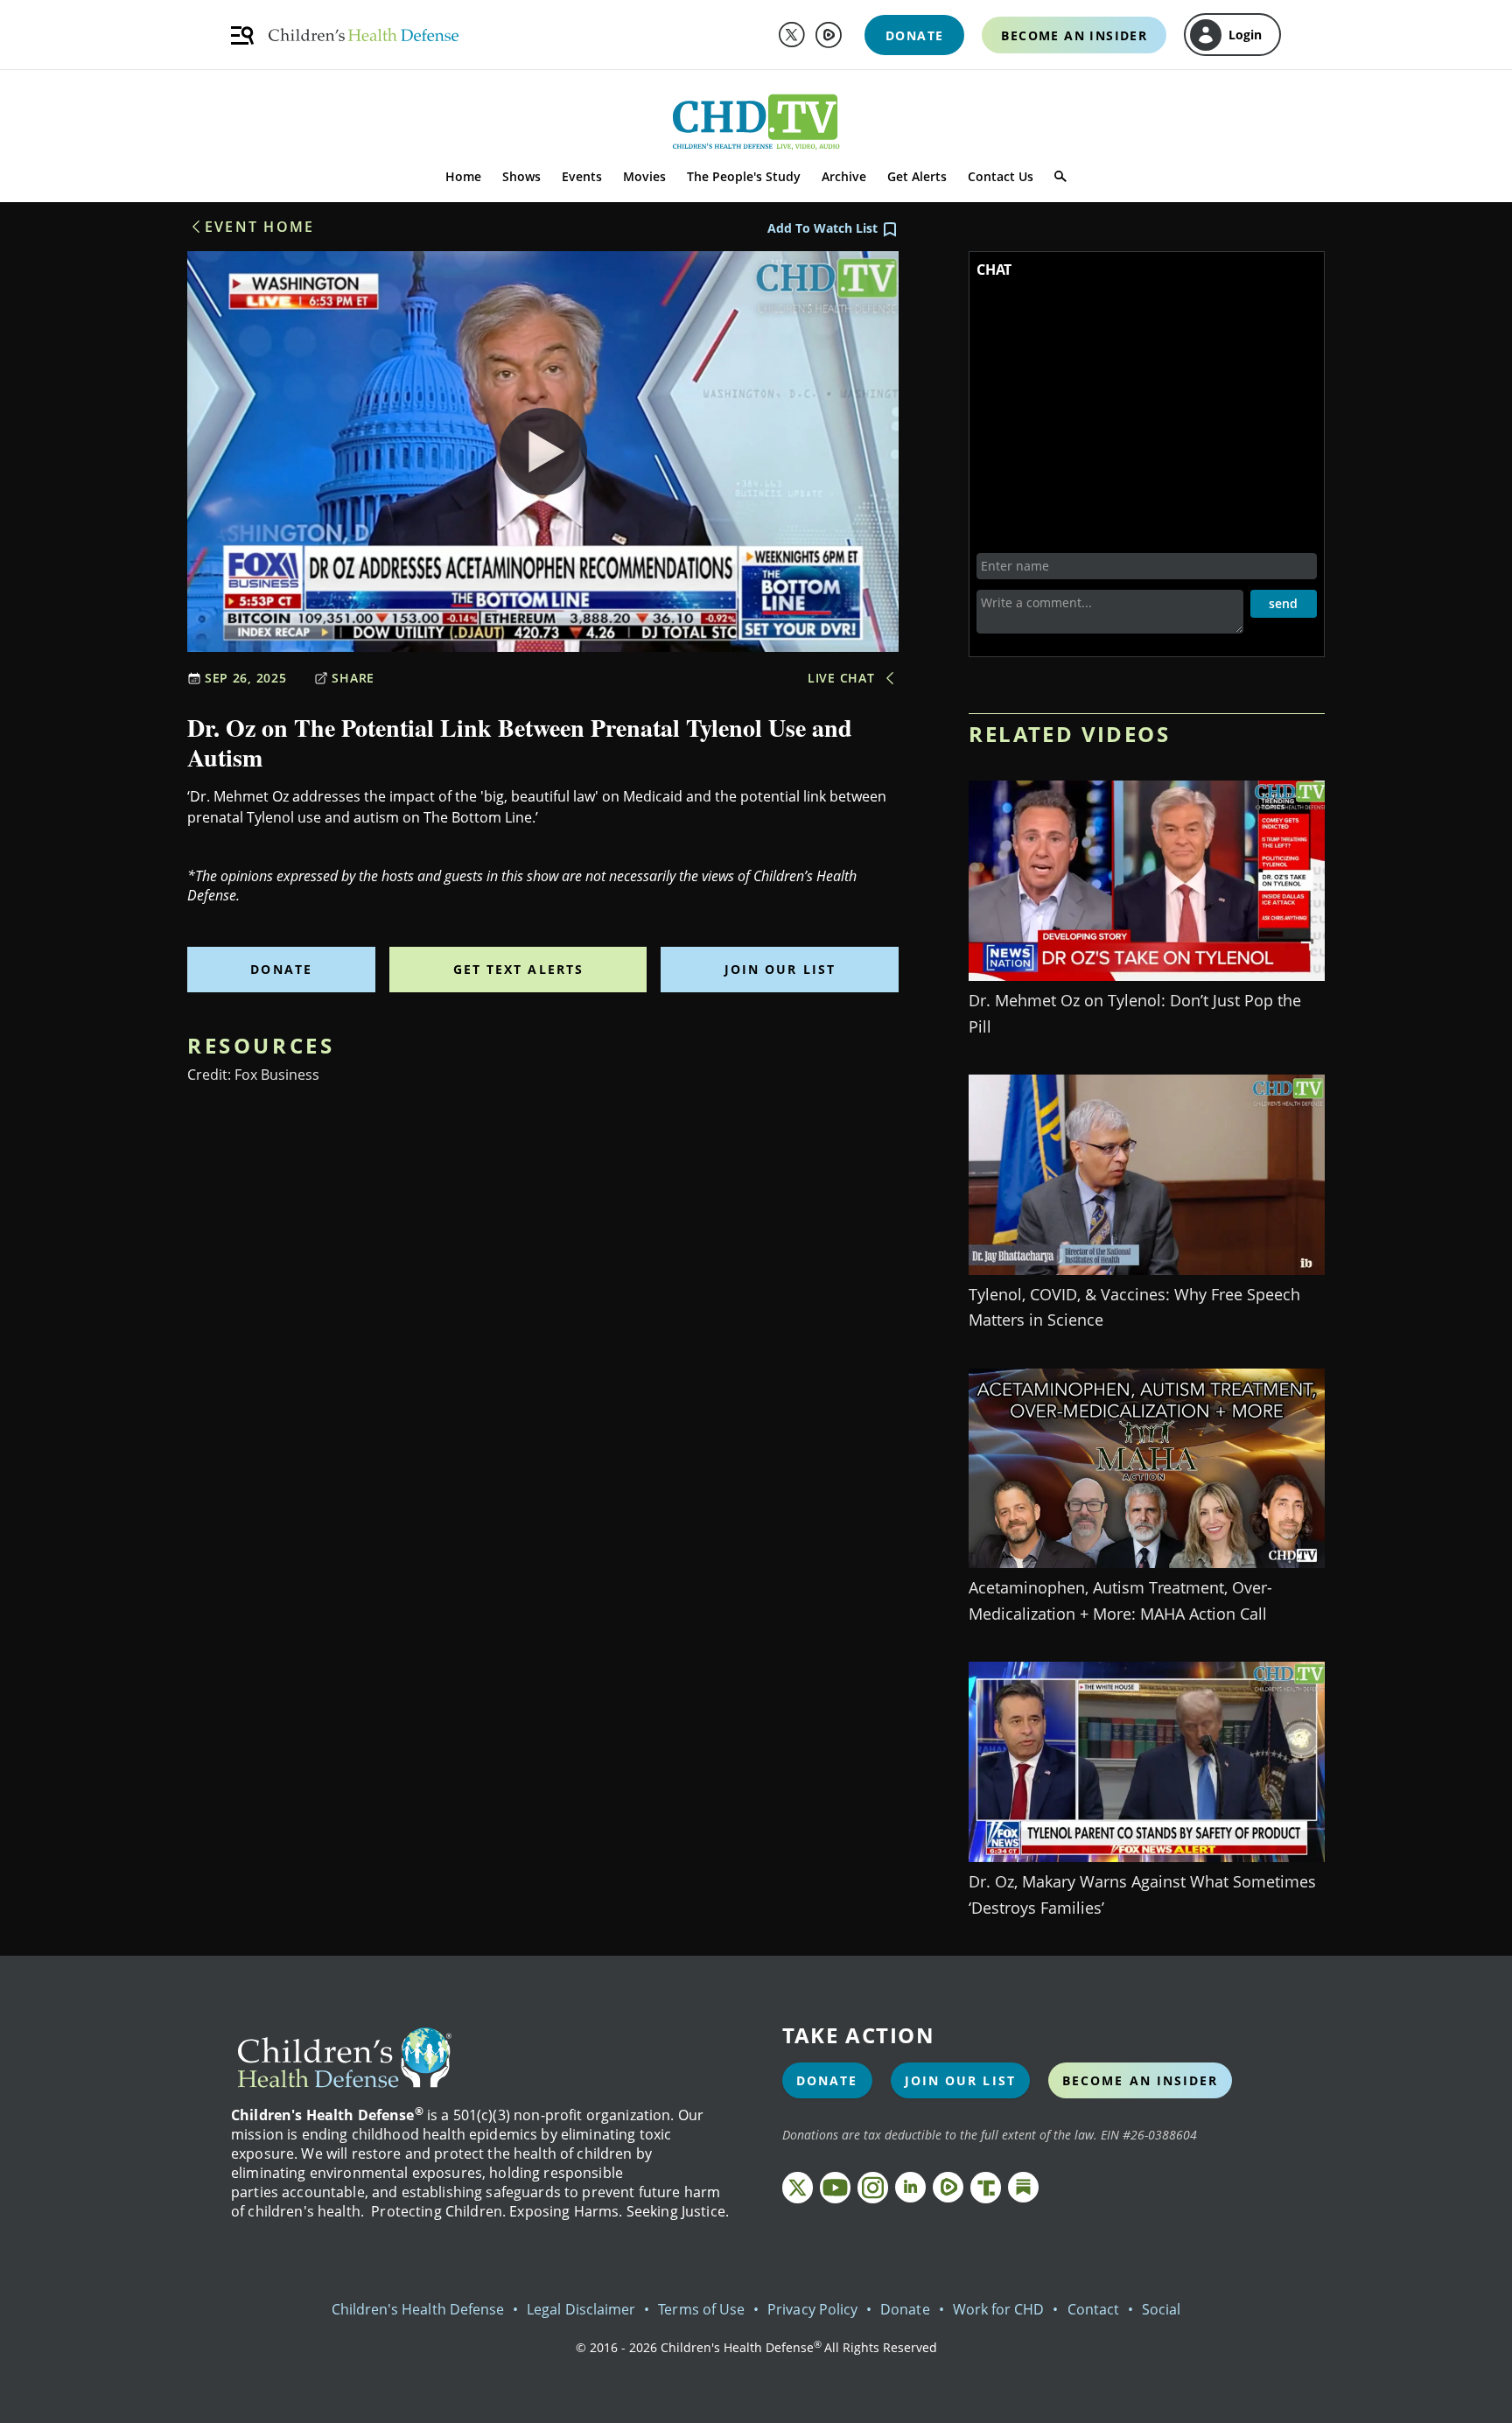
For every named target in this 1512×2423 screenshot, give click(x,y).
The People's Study (744, 176)
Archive (844, 176)
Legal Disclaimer (581, 2309)
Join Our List (780, 969)
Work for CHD (999, 2309)
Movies (644, 176)
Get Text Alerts (519, 969)
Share (353, 678)
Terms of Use (701, 2309)
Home (463, 176)
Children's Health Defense (418, 2309)
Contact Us (1001, 176)
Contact (1093, 2309)
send (1283, 603)
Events (582, 176)
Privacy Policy (812, 2309)
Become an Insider (1141, 2080)
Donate (281, 969)
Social (1161, 2309)
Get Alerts (917, 176)
